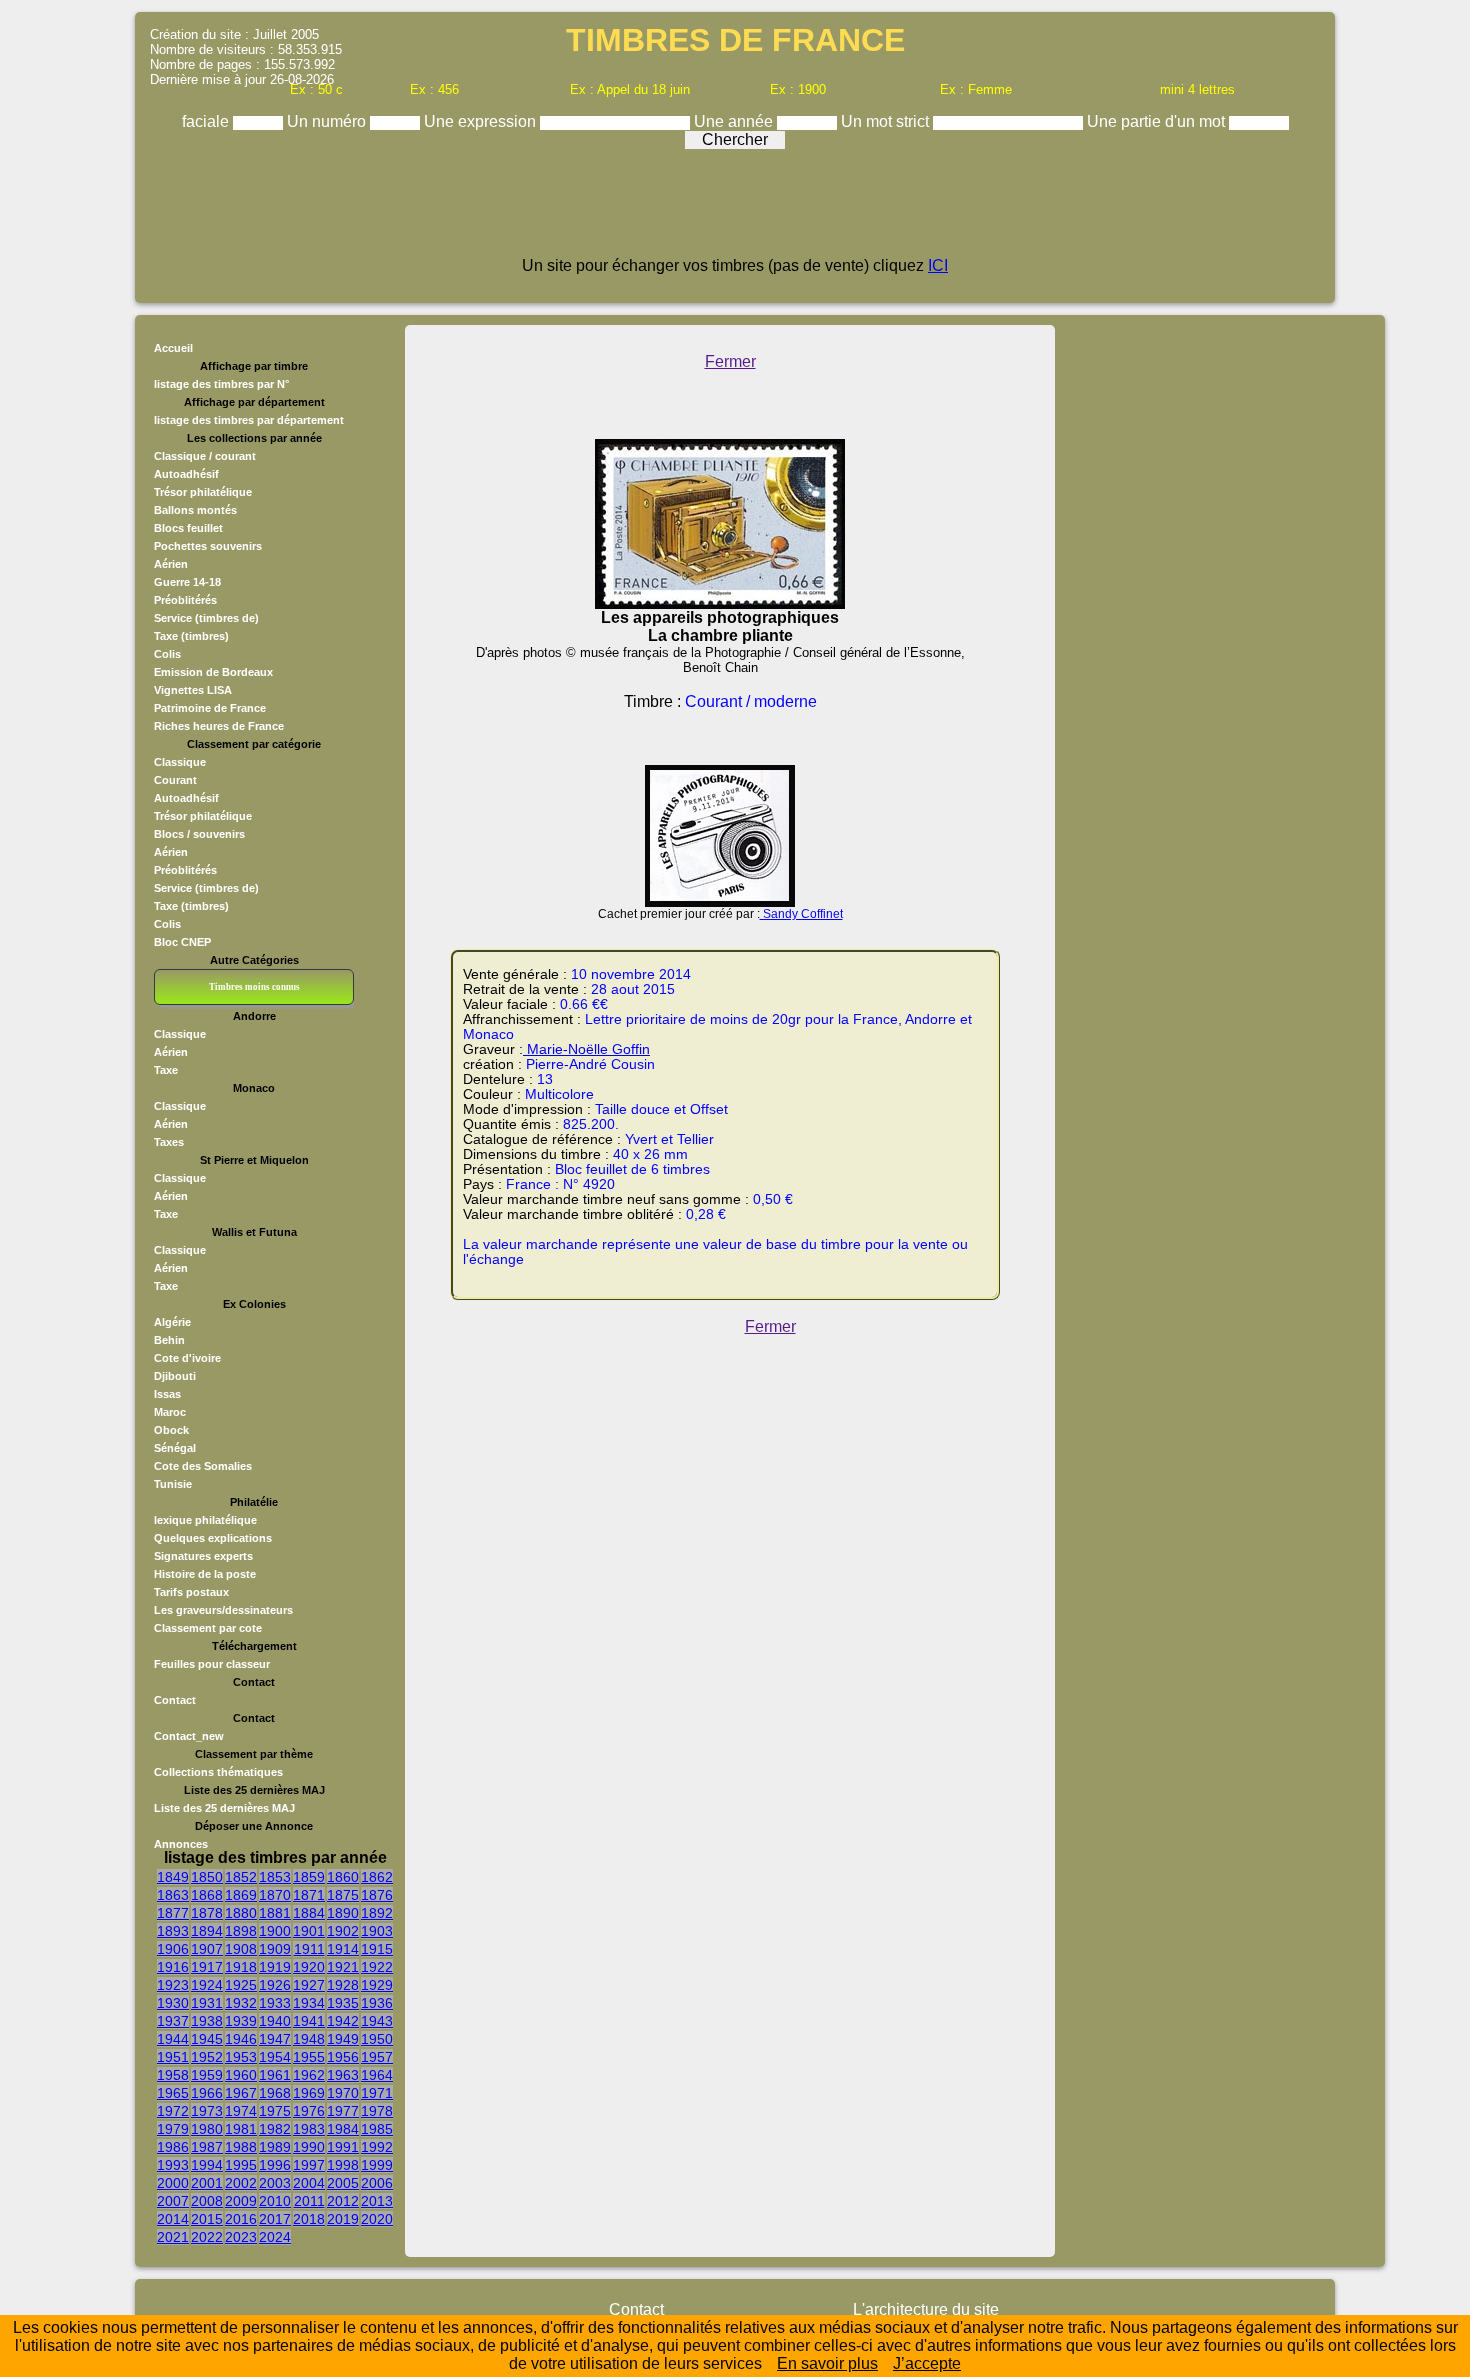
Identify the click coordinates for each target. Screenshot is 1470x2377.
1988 (241, 2147)
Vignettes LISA (193, 690)
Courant (175, 780)
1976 (309, 2111)
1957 (377, 2057)
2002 (241, 2183)
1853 (275, 1877)
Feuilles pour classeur (212, 1664)
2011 (309, 2201)
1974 (241, 2111)
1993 (173, 2165)
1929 (377, 1985)
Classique (180, 762)
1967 (241, 2093)
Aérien (171, 564)
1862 (377, 1877)
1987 (207, 2147)
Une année (735, 121)
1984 (343, 2129)
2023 (241, 2237)
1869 (241, 1895)
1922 (377, 1967)
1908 (241, 1949)
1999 (377, 2165)
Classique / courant (205, 456)
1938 (207, 2021)
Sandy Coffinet (801, 914)
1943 (377, 2021)
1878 (207, 1913)
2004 (309, 2183)
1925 (241, 1985)
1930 (173, 2003)
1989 (275, 2147)
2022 (207, 2237)
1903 (377, 1931)
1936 (377, 2003)
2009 (241, 2201)
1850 (207, 1877)
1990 (309, 2147)
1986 (173, 2147)
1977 (343, 2111)
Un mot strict (887, 121)
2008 (207, 2201)
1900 (275, 1931)
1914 (343, 1949)
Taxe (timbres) (191, 636)
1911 (309, 1949)
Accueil (173, 348)
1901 (309, 1931)
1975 (275, 2111)
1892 (377, 1913)
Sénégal (175, 1448)
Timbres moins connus (254, 987)
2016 (241, 2219)
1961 (275, 2075)
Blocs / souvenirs (199, 834)
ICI (938, 265)
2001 (207, 2183)
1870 (275, 1895)
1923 (173, 1985)
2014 (173, 2219)
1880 (241, 1913)
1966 (207, 2093)
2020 (377, 2219)
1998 (343, 2165)
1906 (173, 1949)
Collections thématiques (218, 1772)
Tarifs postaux (191, 1592)
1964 (377, 2075)
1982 (275, 2129)
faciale (207, 121)
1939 (241, 2021)
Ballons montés (195, 510)
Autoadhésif (186, 474)
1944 (173, 2039)
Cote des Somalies (203, 1466)
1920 (309, 1967)
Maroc (170, 1412)
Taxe (166, 1070)
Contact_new (189, 1736)
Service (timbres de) (206, 618)
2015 (207, 2219)
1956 (343, 2057)
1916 (173, 1967)
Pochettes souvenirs (208, 546)
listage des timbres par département (249, 420)
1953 (241, 2057)
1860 (343, 1877)
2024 (275, 2237)
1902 (343, 1931)
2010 (275, 2201)
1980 (207, 2129)
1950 (377, 2039)
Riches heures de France (219, 726)
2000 (173, 2183)
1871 (309, 1895)
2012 (343, 2201)
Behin (169, 1340)
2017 (275, 2219)
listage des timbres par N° (221, 384)
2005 (343, 2183)
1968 (275, 2093)
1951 (173, 2057)
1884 (309, 1913)
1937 (173, 2021)
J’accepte (927, 2363)
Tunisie (173, 1484)
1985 (377, 2129)
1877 (173, 1913)
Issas (167, 1394)
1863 (173, 1895)
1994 (207, 2165)
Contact (175, 1700)
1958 (173, 2075)
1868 (207, 1895)
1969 (309, 2093)
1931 (207, 2003)
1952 (207, 2057)
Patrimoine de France (210, 708)
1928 (343, 1985)
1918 (241, 1967)
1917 (207, 1967)
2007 (173, 2201)
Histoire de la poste (205, 1574)
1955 (309, 2057)
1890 (343, 1913)
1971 (377, 2093)
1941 (309, 2021)
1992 (377, 2147)
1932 (241, 2003)
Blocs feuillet (188, 528)
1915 (377, 1949)
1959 (207, 2075)
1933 (275, 2003)
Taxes (169, 1142)
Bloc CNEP (182, 942)
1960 (241, 2075)
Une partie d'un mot (1158, 121)
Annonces (181, 1844)
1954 (275, 2057)
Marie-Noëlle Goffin (586, 1049)
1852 (241, 1877)
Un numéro (328, 121)
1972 (173, 2111)
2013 (377, 2201)
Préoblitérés (185, 600)
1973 (207, 2111)
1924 (207, 1985)
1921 (343, 1967)
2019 (343, 2219)
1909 (275, 1949)
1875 (343, 1895)
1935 (343, 2003)
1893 (173, 1931)
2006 (377, 2183)
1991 (343, 2147)
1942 (343, 2021)
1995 (241, 2165)
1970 (343, 2093)
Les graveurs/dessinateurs (223, 1610)
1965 (173, 2093)
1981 (241, 2129)
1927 (309, 1985)
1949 (343, 2039)
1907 (207, 1949)
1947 (275, 2039)
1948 (309, 2039)
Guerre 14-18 (187, 582)
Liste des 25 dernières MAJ (224, 1808)
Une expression (482, 121)
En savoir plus (827, 2363)
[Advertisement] (735, 212)
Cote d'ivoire (187, 1358)
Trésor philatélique (203, 492)
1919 (275, 1967)
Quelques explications (213, 1538)
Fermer (730, 361)
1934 (309, 2003)
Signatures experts (203, 1556)
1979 (173, 2129)
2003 (275, 2183)
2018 (309, 2219)
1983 (309, 2129)
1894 (207, 1931)
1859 (309, 1877)
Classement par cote (208, 1628)
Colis (167, 654)
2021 (173, 2237)
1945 (207, 2039)
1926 (275, 1985)
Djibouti (175, 1376)
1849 (173, 1877)
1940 (275, 2021)
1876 (377, 1895)
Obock (171, 1430)
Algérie (172, 1322)
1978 (377, 2111)
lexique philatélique (205, 1520)
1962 (309, 2075)
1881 (275, 1913)
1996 (275, 2165)
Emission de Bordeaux (213, 672)
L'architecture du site (926, 2309)
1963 (343, 2075)
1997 (309, 2165)
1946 (241, 2039)
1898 (241, 1931)
